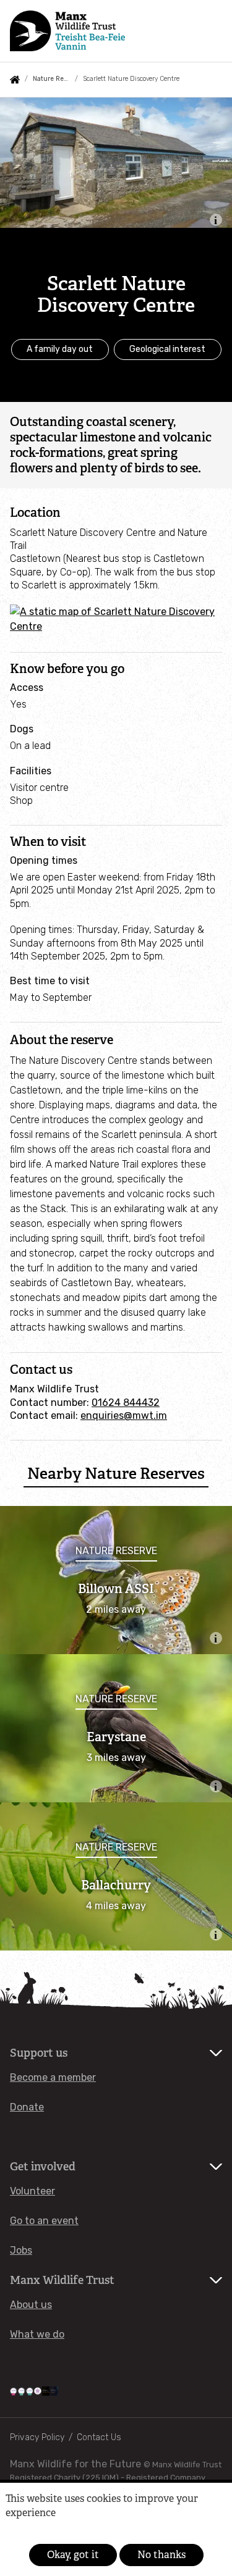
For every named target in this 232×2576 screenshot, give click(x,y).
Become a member (53, 2077)
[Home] (67, 31)
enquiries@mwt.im (124, 1416)
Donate (27, 2107)
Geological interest (167, 349)
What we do (37, 2334)
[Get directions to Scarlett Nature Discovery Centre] (116, 626)
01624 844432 (126, 1403)
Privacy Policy (37, 2437)
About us (31, 2305)
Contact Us (99, 2437)
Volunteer (32, 2191)
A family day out (60, 349)
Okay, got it (73, 2555)
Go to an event (44, 2221)
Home (15, 80)
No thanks (161, 2555)
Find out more (26, 2531)
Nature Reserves (51, 79)
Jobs (21, 2250)
